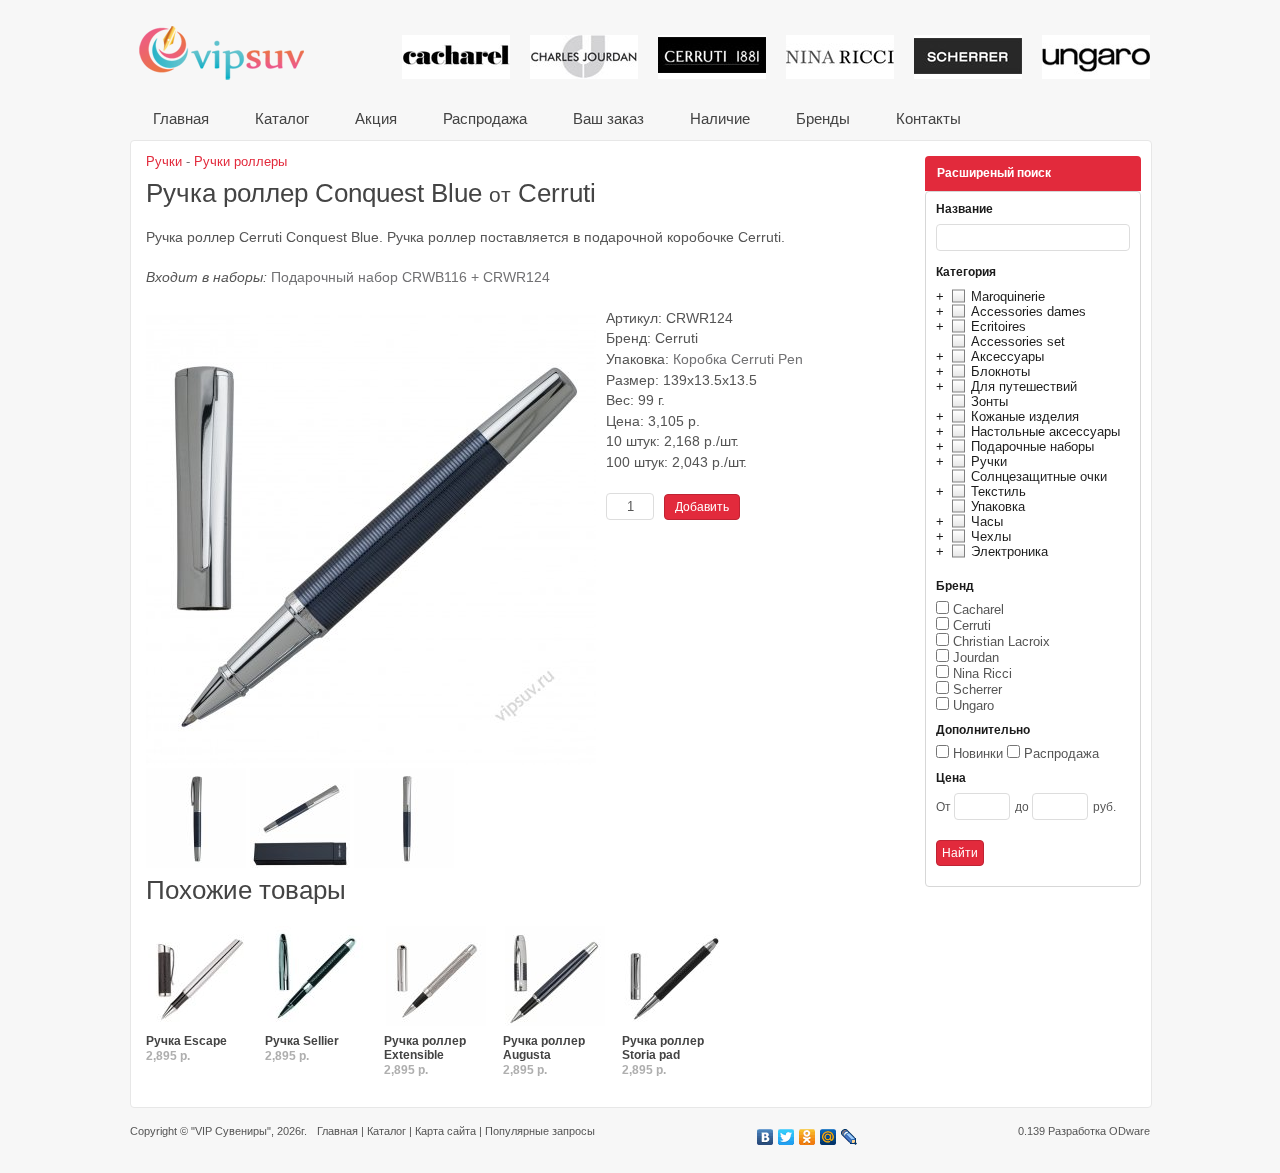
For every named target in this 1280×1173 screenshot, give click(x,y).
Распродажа (485, 118)
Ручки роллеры (240, 161)
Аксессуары (1007, 356)
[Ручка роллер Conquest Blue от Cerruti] (371, 760)
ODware (1129, 1131)
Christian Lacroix (1001, 641)
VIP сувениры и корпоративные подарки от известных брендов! (235, 52)
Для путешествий (1024, 386)
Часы (987, 521)
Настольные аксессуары (1045, 431)
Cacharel (978, 609)
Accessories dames (1028, 311)
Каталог (282, 118)
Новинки (978, 753)
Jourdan (976, 657)
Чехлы (991, 536)
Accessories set (1018, 341)
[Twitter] (786, 1137)
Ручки (989, 461)
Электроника (1009, 551)
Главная (181, 118)
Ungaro (973, 705)
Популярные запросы (540, 1131)
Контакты (928, 118)
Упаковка (998, 506)
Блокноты (1000, 371)
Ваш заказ (608, 118)
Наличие (720, 118)
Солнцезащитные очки (1039, 476)
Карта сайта (445, 1131)
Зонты (989, 401)
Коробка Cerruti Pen (738, 359)
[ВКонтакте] (765, 1137)
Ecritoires (998, 326)
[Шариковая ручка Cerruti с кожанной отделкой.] (317, 977)
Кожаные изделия (1025, 416)
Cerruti (972, 625)
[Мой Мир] (828, 1137)
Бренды (823, 118)
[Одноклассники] (807, 1137)
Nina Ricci (982, 673)
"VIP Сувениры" (231, 1131)
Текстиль (998, 491)
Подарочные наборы (1032, 446)
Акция (376, 118)
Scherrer (977, 689)
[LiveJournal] (849, 1137)
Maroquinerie (1008, 296)
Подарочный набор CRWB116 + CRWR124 (410, 277)
